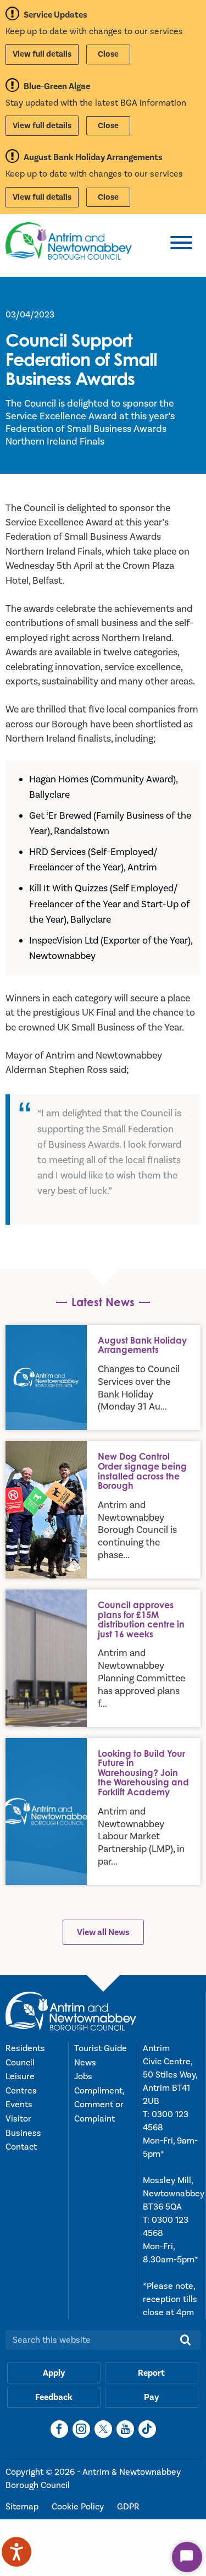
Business (23, 2133)
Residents (25, 2048)
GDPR (128, 2507)
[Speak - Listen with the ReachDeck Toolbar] (16, 2552)
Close (108, 54)
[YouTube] (125, 2429)
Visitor (18, 2119)
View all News (103, 1932)
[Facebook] (59, 2429)
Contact (21, 2147)
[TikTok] (147, 2429)
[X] (103, 2429)
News (85, 2063)
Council (20, 2063)
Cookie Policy (79, 2507)
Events (19, 2104)
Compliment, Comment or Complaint (99, 2105)
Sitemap (23, 2507)
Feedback (54, 2397)
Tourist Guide (101, 2048)
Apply (54, 2373)
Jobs (83, 2076)
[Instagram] (81, 2429)
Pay (151, 2397)
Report (151, 2373)
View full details (42, 54)
